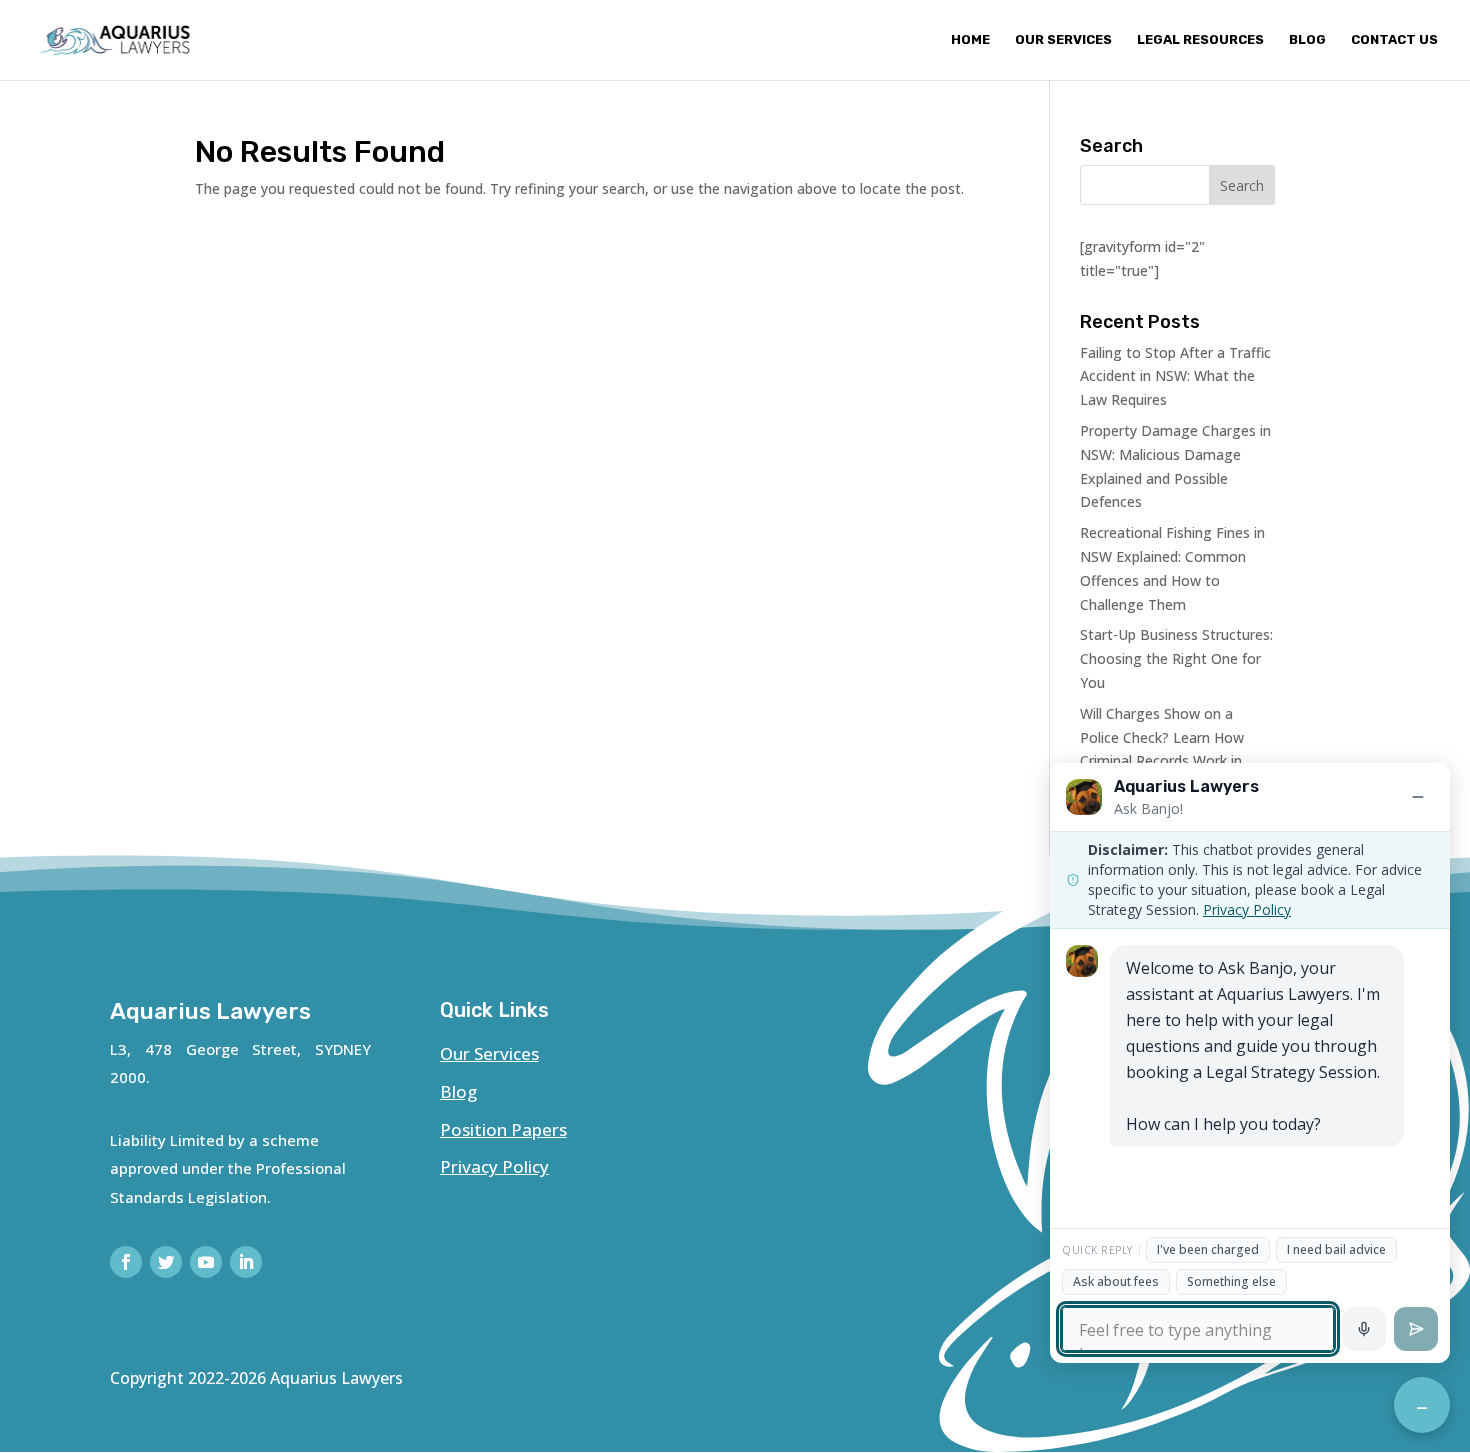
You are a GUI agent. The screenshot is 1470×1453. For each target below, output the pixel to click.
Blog (1307, 40)
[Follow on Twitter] (166, 1262)
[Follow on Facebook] (126, 1262)
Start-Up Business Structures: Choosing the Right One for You (1176, 658)
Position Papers (503, 1129)
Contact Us (1394, 40)
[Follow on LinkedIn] (246, 1262)
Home (970, 40)
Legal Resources (1200, 40)
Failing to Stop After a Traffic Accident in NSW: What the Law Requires (1175, 376)
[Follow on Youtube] (206, 1262)
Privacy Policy (494, 1166)
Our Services (1063, 40)
